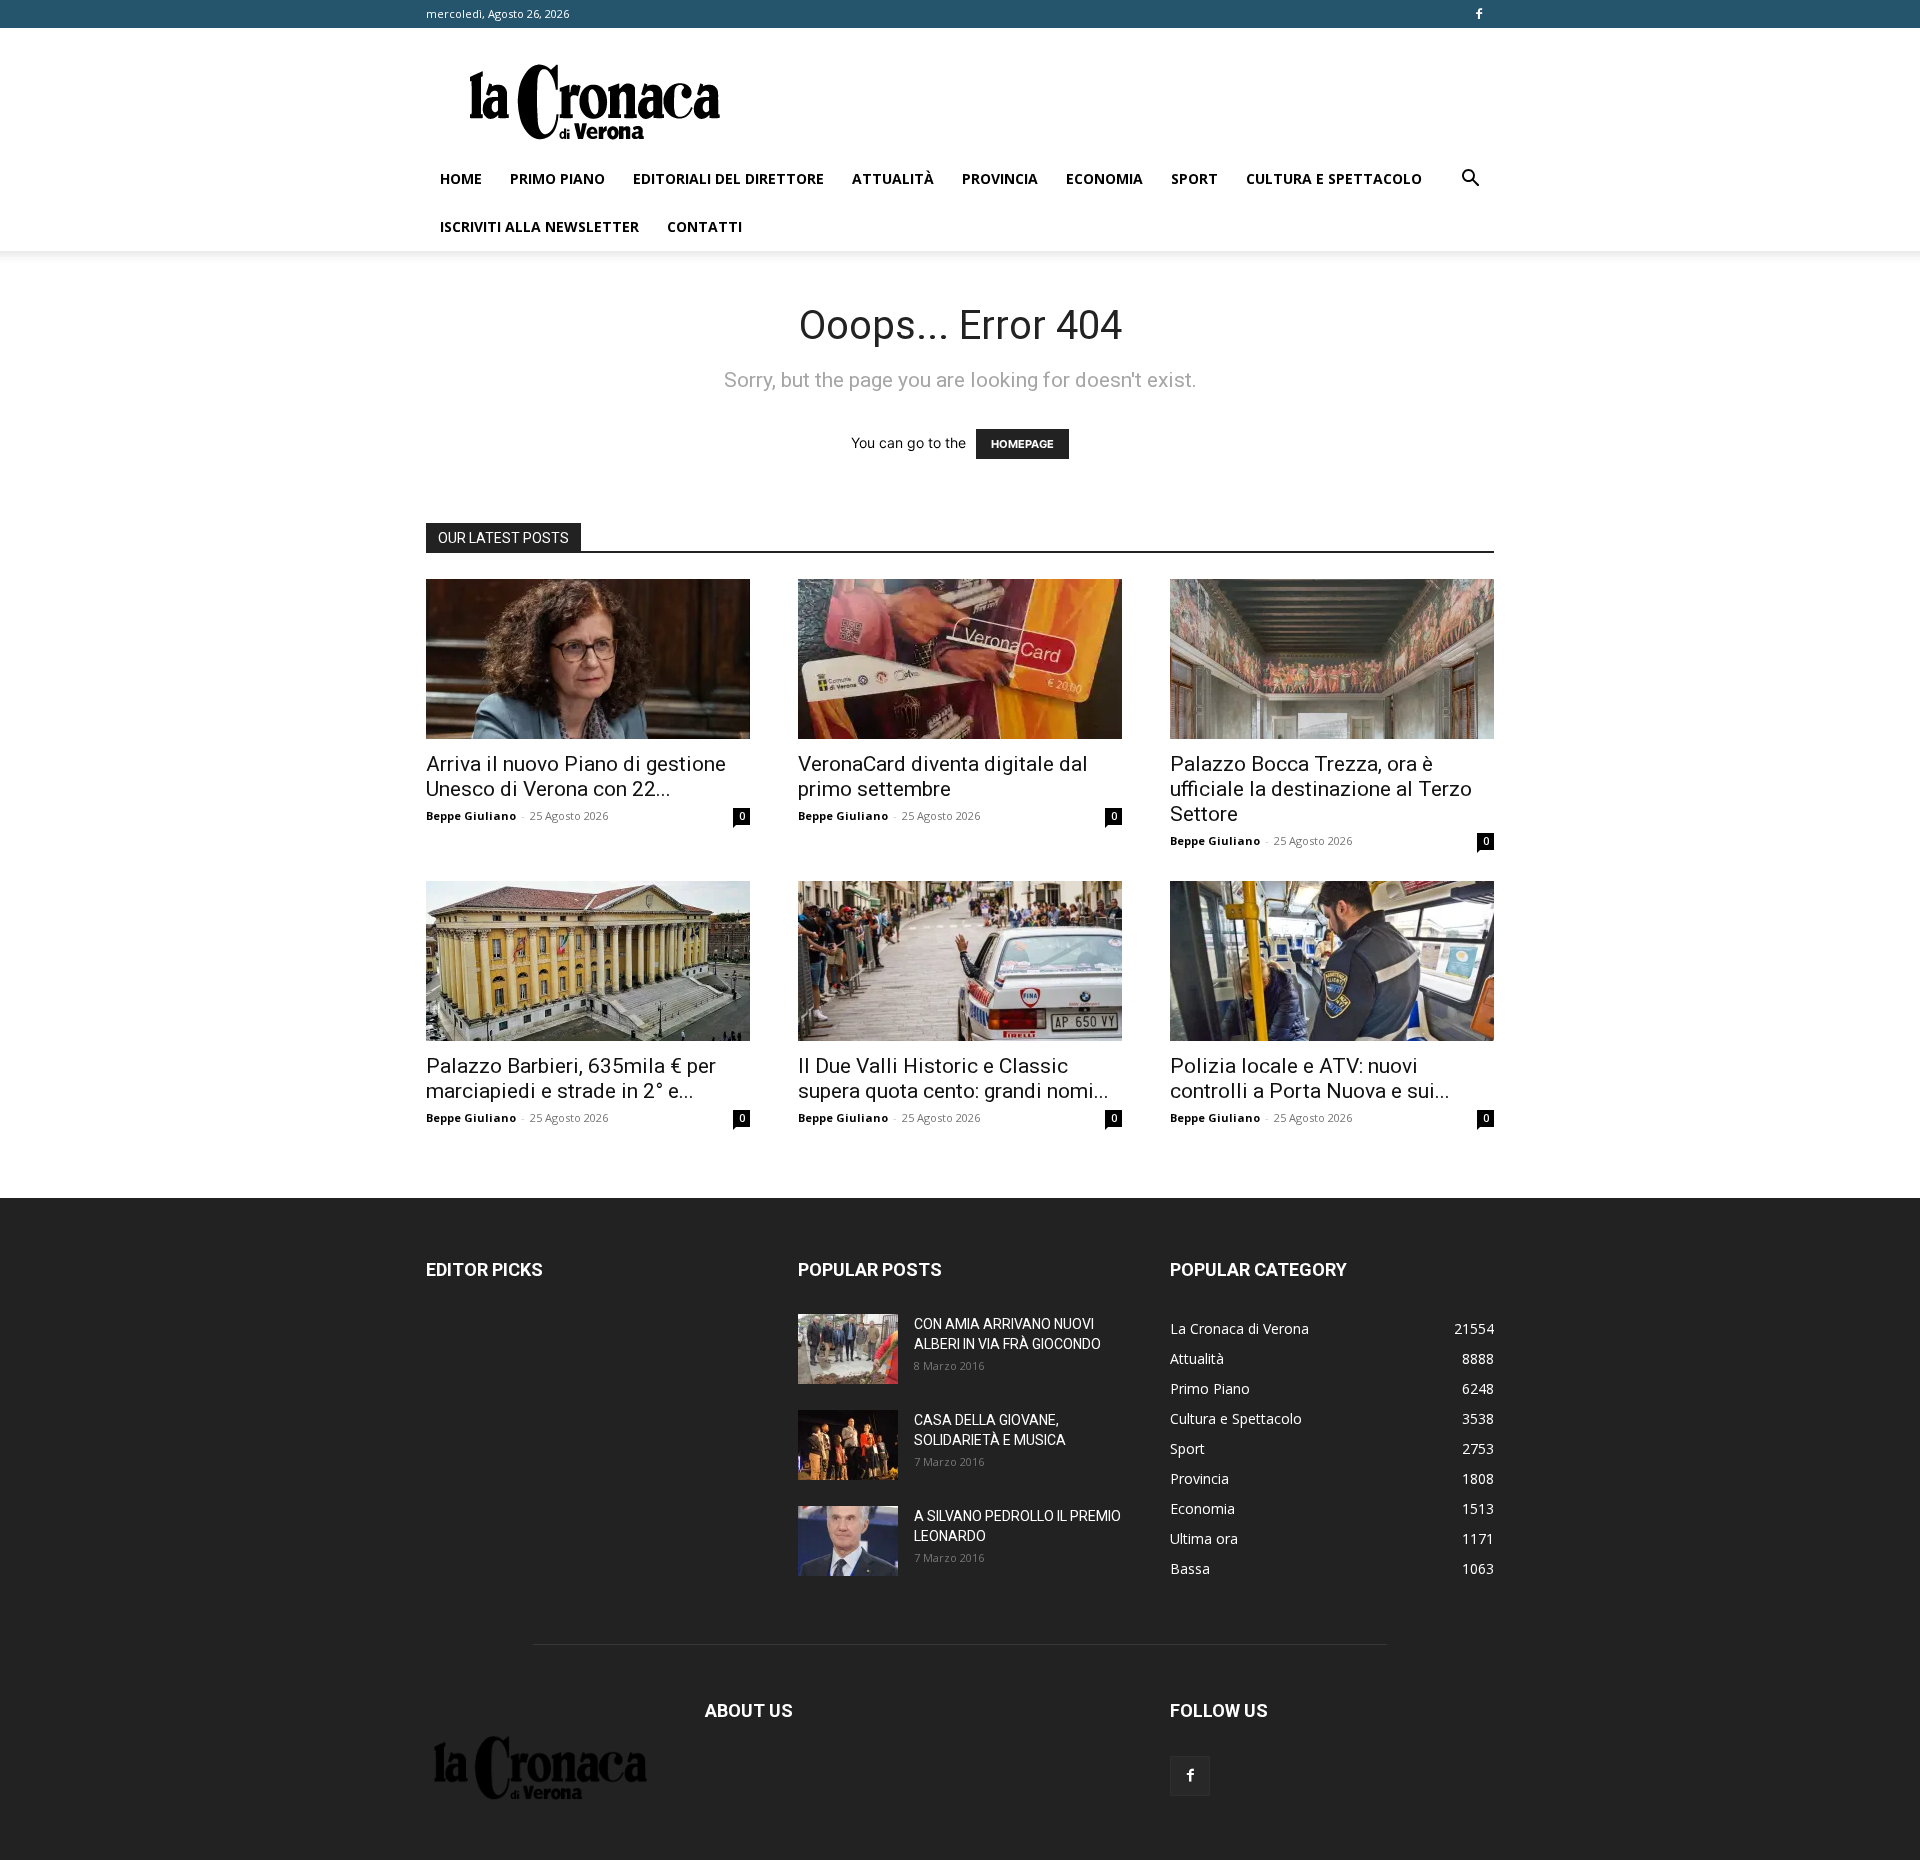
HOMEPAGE (1022, 444)
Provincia (1000, 178)
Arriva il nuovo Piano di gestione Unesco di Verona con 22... (576, 776)
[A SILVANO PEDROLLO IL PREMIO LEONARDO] (848, 1541)
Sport (1194, 178)
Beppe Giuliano (471, 815)
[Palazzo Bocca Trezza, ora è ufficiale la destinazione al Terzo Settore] (1332, 659)
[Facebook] (1479, 14)
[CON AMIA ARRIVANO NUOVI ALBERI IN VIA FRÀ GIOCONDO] (848, 1349)
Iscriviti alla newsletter (539, 226)
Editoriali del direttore (728, 178)
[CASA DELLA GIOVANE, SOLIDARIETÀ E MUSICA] (848, 1445)
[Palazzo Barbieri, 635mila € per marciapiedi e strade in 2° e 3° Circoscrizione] (588, 961)
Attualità (893, 178)
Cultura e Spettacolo (1334, 178)
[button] (1470, 180)
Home (461, 178)
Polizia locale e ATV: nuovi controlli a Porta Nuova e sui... (1310, 1078)
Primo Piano (557, 178)
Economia (1104, 178)
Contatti (704, 226)
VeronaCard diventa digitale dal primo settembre (943, 776)
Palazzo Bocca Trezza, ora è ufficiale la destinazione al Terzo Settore (1321, 789)
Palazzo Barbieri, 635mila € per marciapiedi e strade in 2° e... (571, 1078)
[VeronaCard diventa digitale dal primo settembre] (960, 659)
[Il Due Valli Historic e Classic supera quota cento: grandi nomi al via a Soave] (960, 961)
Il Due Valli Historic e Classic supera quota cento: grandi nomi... (953, 1078)
